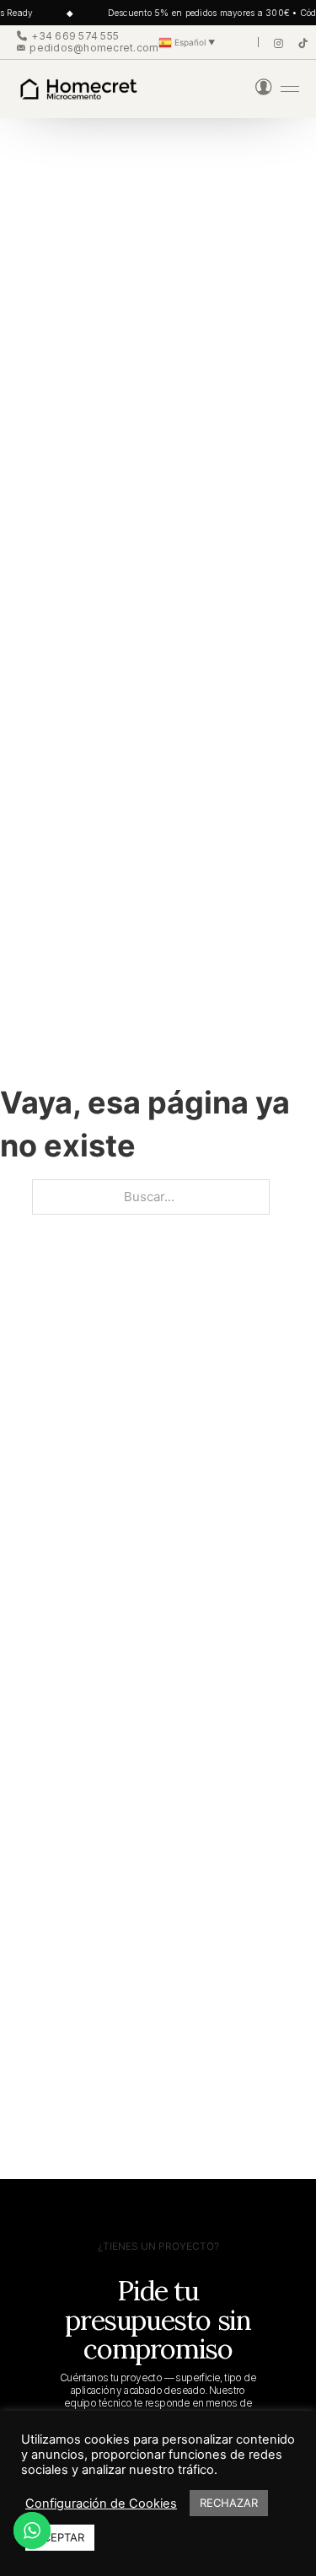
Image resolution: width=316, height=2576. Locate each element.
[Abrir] (290, 89)
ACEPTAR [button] (60, 2537)
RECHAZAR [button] (229, 2503)
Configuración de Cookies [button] (101, 2504)
